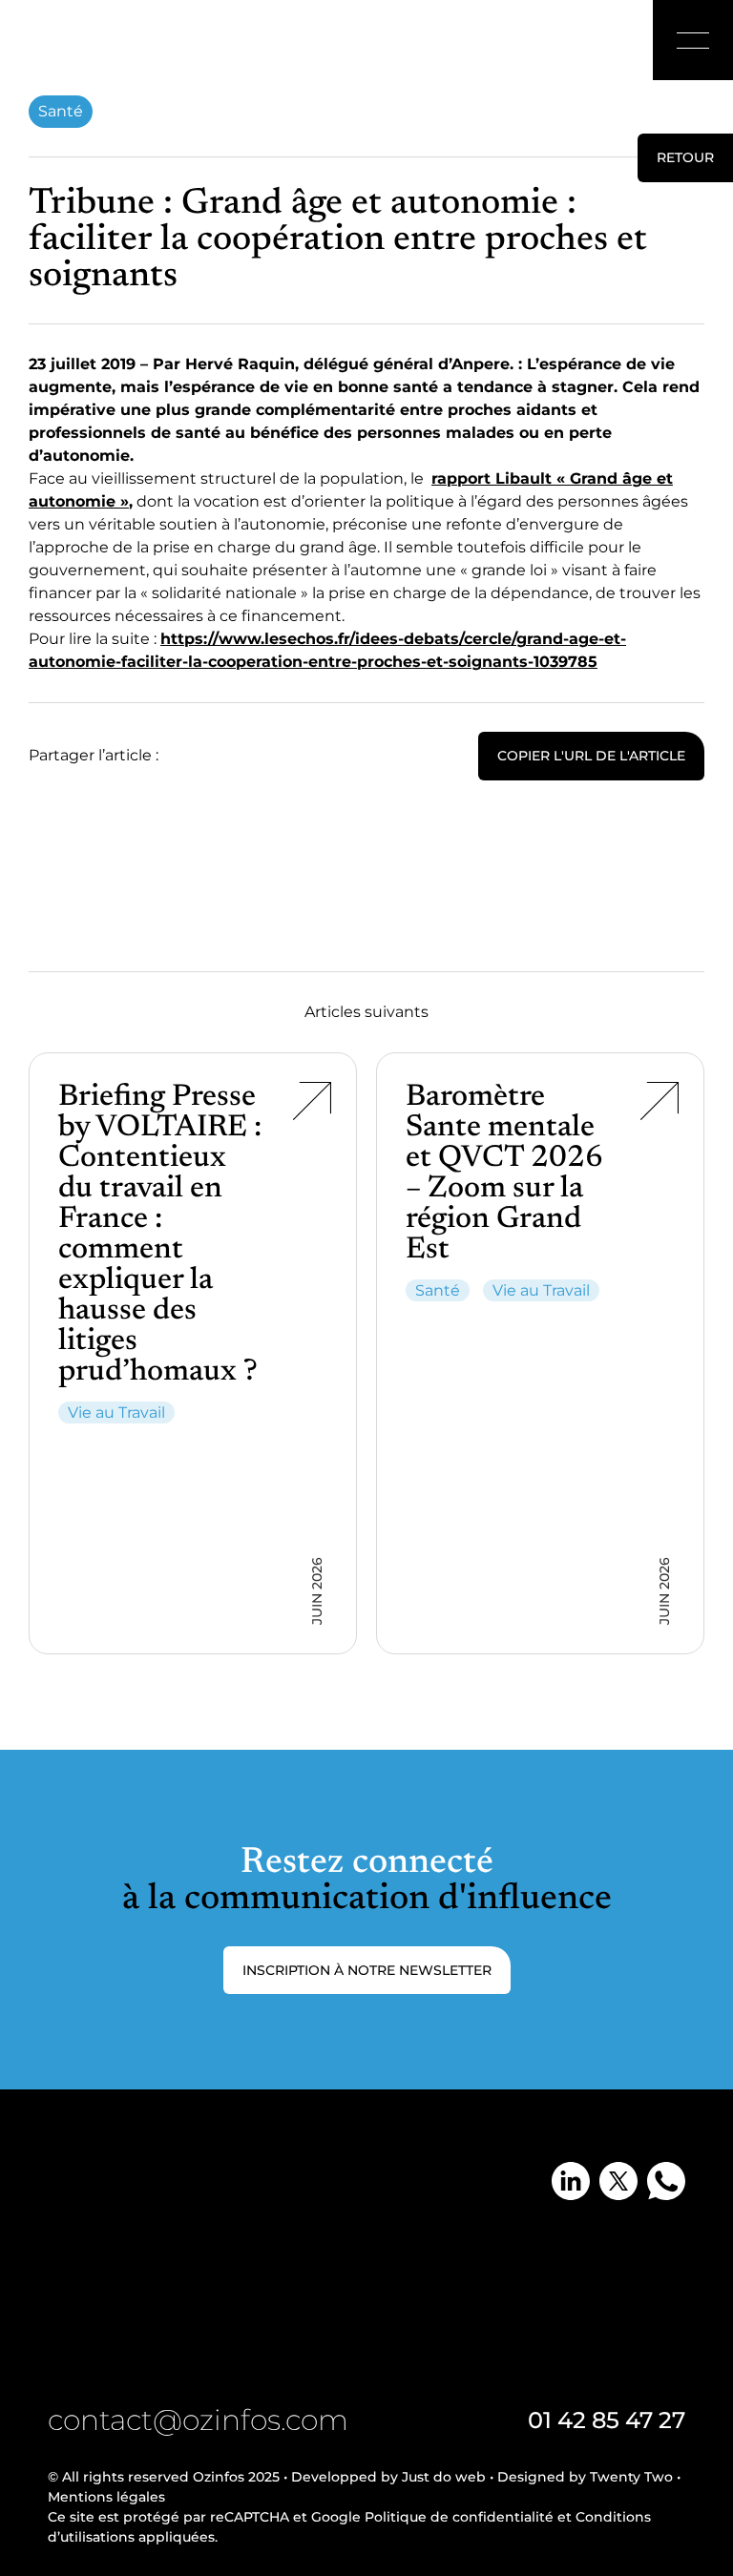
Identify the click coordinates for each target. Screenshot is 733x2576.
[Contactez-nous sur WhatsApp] (666, 2181)
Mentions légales (106, 2497)
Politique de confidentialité (459, 2517)
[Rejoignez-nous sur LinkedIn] (571, 2181)
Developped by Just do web (388, 2477)
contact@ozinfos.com (198, 2420)
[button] (693, 40)
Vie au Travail (116, 1413)
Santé (61, 111)
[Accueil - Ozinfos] (78, 43)
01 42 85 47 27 (607, 2420)
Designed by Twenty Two (585, 2477)
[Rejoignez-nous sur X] (618, 2181)
